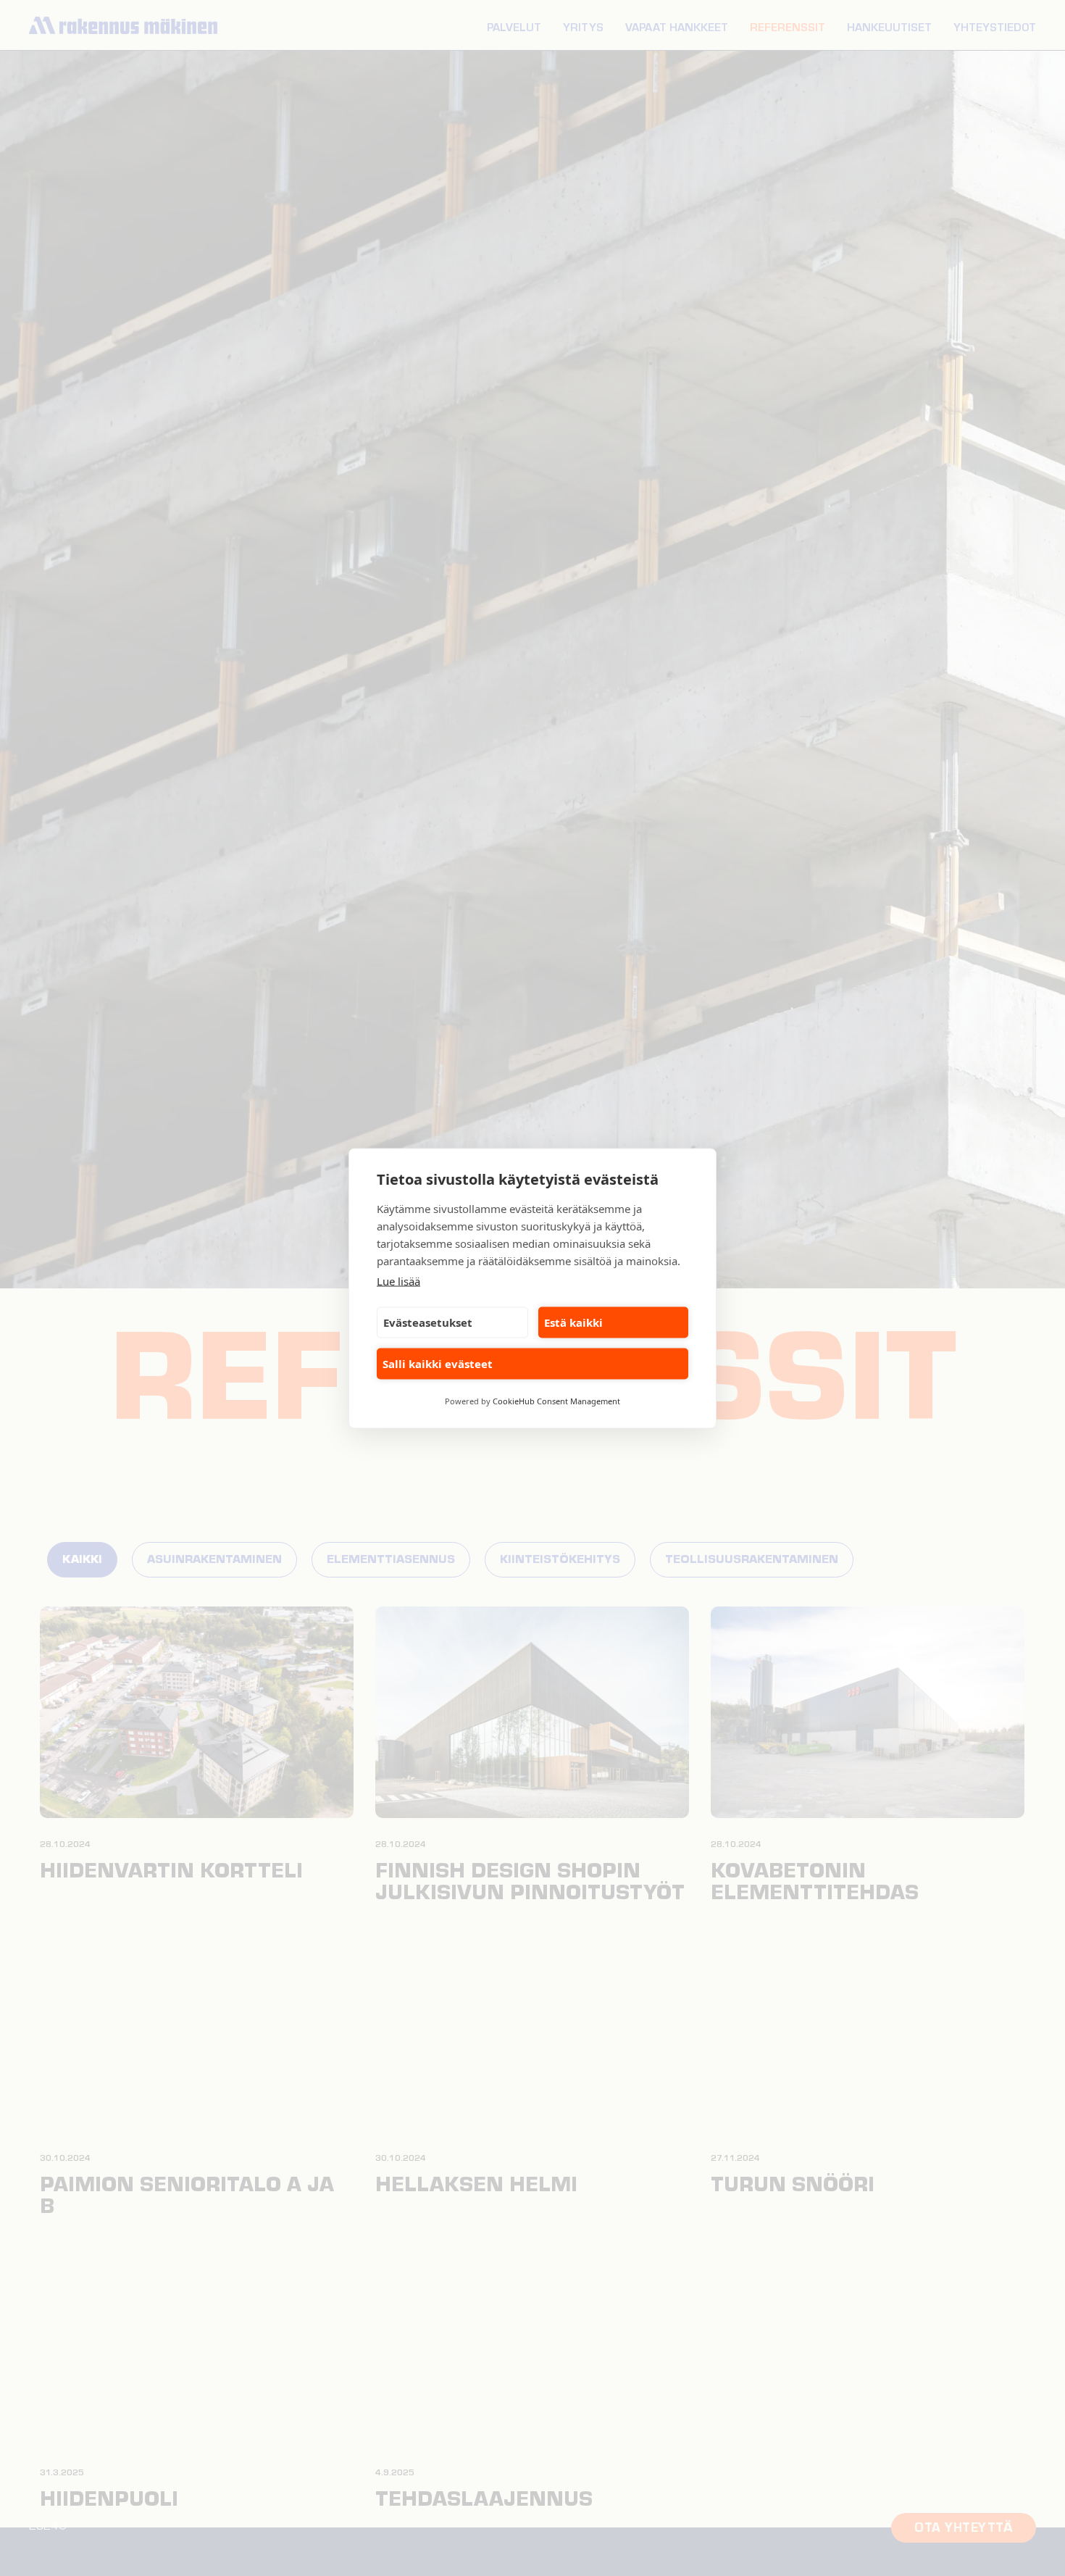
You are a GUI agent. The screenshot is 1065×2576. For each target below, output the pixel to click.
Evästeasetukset (428, 1322)
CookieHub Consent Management (556, 1400)
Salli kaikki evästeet (438, 1364)
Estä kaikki (573, 1322)
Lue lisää (398, 1280)
